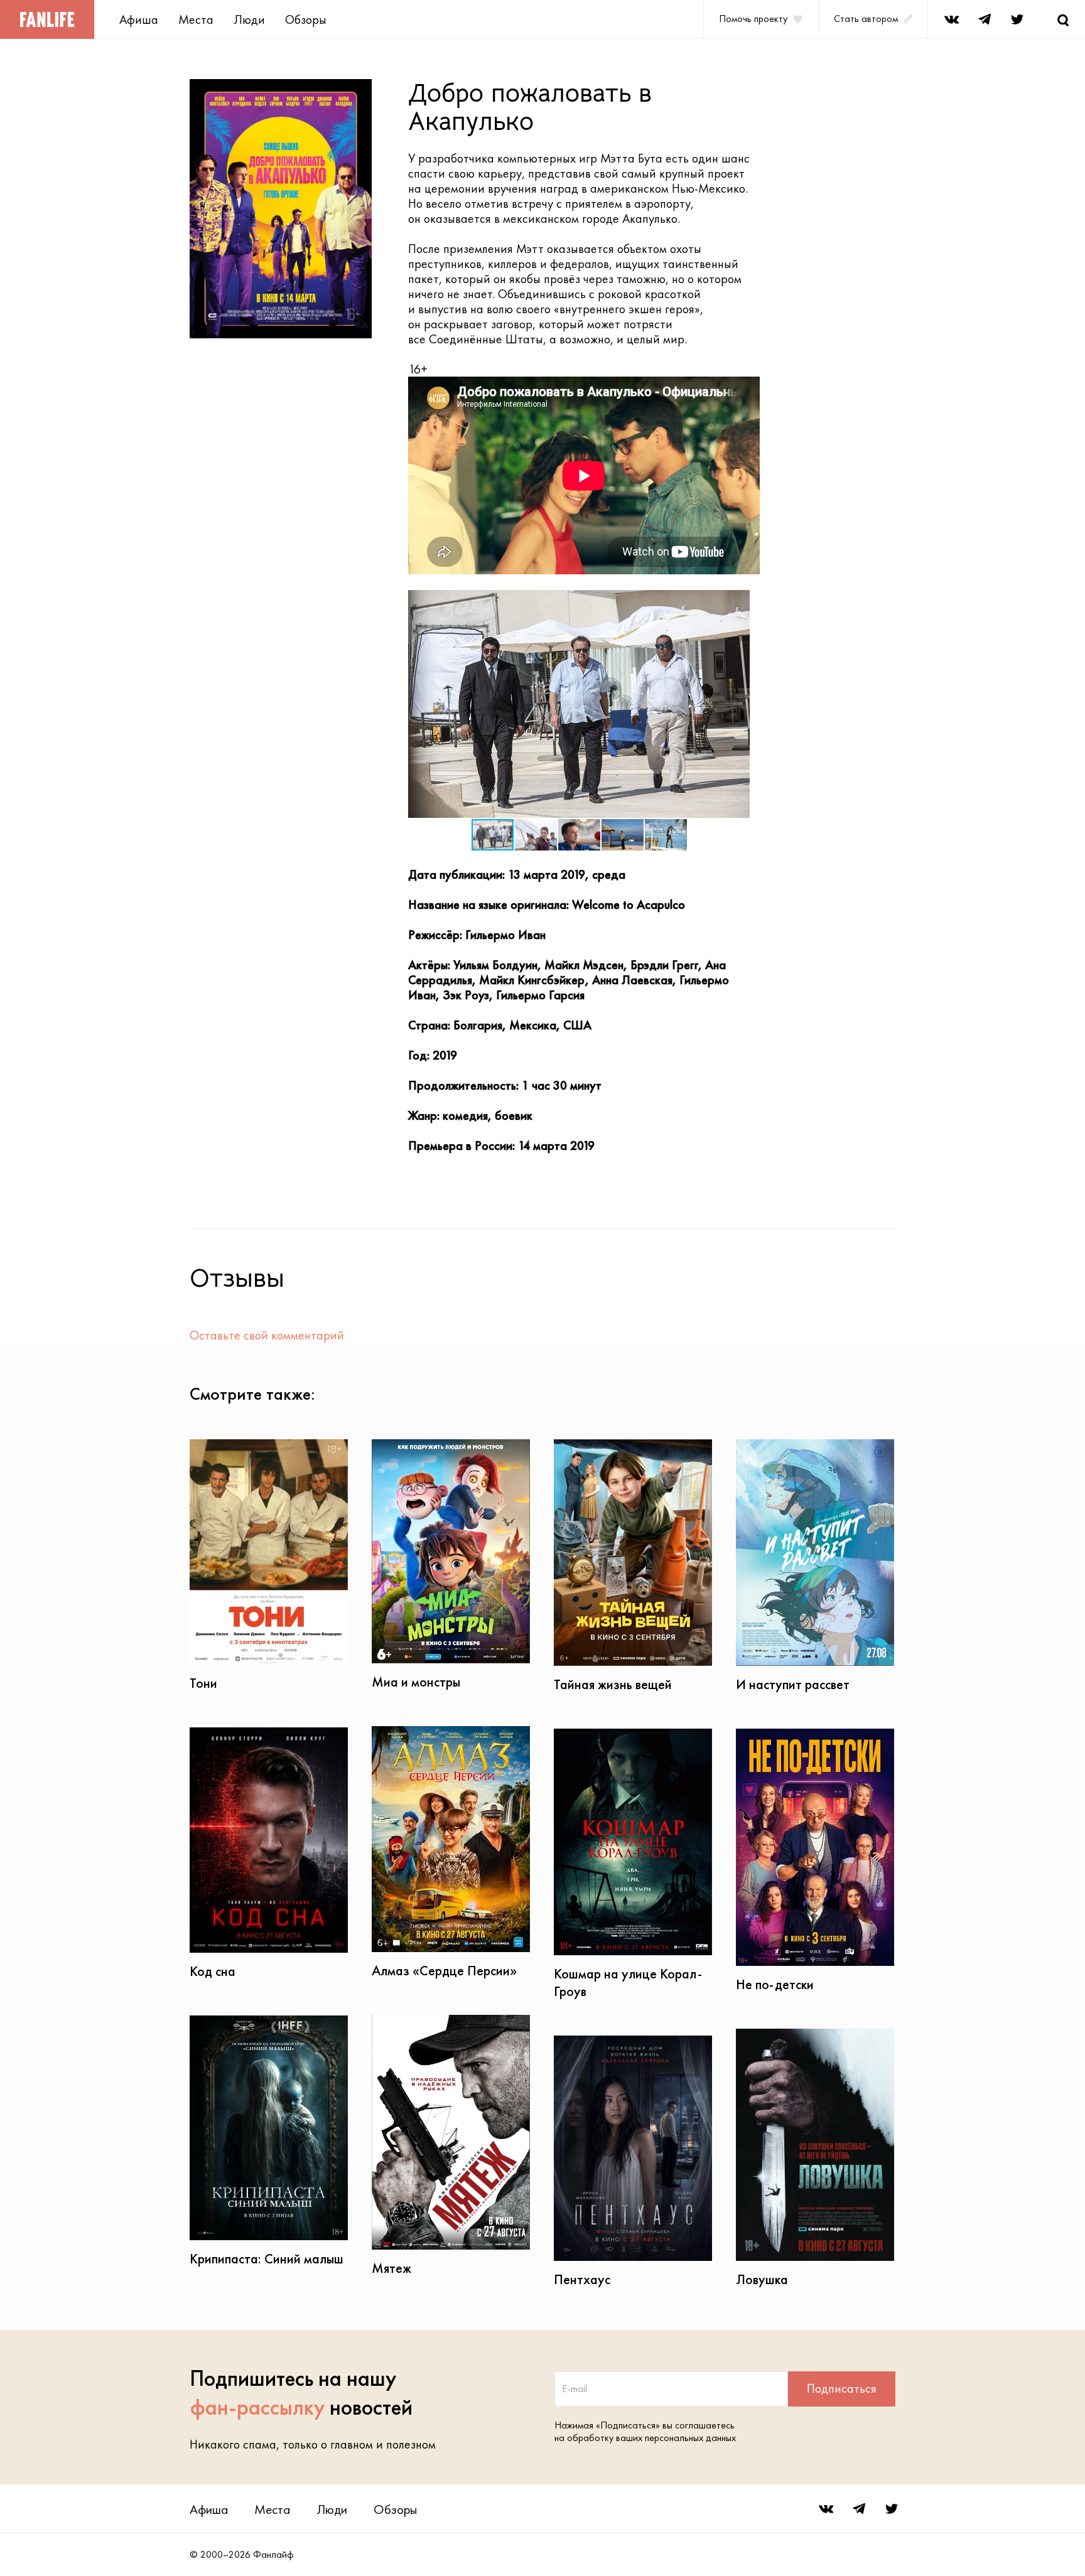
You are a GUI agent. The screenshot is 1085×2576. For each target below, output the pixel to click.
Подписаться (842, 2388)
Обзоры (306, 19)
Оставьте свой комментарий (267, 1335)
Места (196, 19)
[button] (738, 601)
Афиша (139, 19)
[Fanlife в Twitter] (1017, 19)
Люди (249, 19)
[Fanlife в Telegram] (985, 19)
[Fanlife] (47, 19)
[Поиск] (1063, 19)
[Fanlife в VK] (952, 19)
